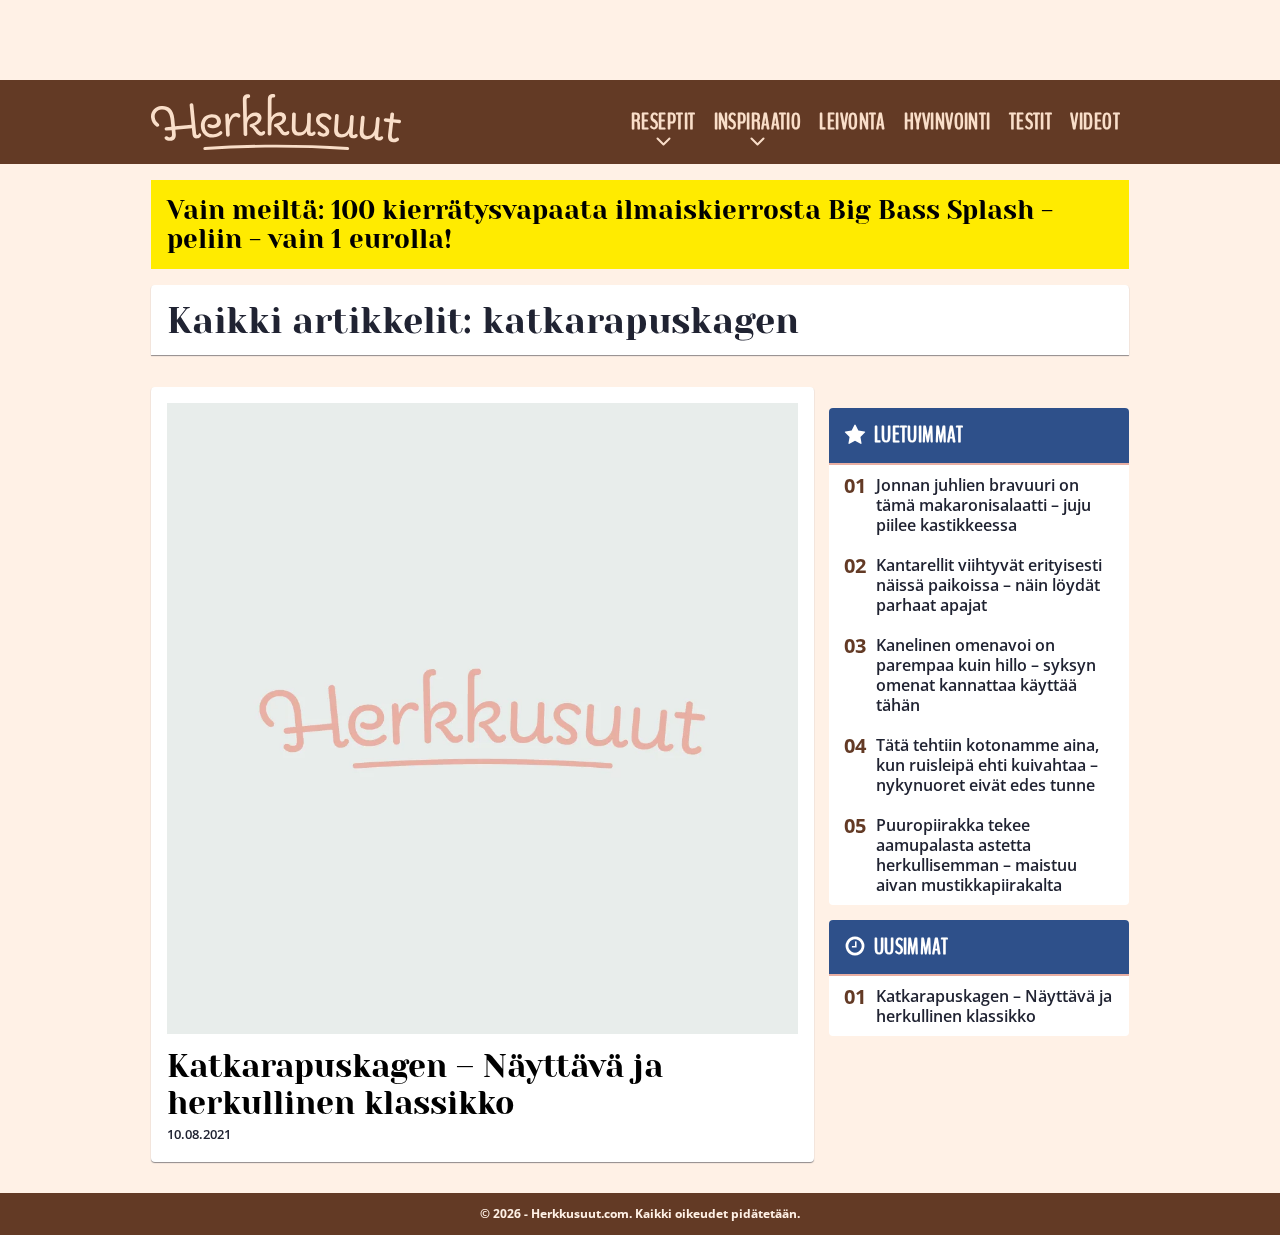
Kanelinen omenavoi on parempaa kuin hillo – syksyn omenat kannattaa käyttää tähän (986, 675)
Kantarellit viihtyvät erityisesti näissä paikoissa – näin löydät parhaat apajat (989, 585)
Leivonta (852, 122)
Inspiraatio (758, 122)
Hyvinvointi (947, 122)
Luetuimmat (918, 435)
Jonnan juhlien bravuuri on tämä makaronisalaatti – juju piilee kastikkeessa (983, 505)
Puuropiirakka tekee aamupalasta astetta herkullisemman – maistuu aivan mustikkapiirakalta (976, 855)
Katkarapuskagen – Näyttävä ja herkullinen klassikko (415, 1085)
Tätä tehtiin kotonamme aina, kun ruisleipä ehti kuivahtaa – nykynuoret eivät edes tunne (987, 765)
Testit (1031, 122)
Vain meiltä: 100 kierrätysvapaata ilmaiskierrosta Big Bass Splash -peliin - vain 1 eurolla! (610, 224)
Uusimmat (911, 947)
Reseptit (663, 122)
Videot (1095, 122)
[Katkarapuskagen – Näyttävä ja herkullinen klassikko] (482, 718)
